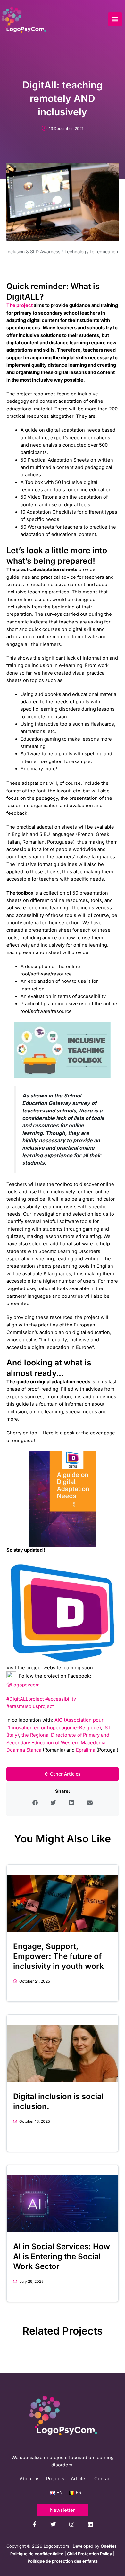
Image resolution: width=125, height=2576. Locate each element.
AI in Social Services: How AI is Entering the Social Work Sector (62, 2256)
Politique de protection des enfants (63, 2561)
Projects (55, 2479)
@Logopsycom (23, 1685)
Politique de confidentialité (37, 2554)
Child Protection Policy (90, 2554)
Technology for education (91, 252)
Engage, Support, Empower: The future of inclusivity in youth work (58, 1956)
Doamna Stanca (24, 1750)
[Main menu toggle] (115, 19)
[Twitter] (53, 2524)
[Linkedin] (90, 2524)
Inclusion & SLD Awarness (33, 252)
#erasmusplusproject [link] (30, 1706)
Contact (103, 2479)
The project (20, 305)
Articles (79, 2479)
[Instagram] (72, 2524)
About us (30, 2479)
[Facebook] (35, 2524)
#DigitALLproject (25, 1699)
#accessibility (61, 1699)
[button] (35, 1803)
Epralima (86, 1750)
